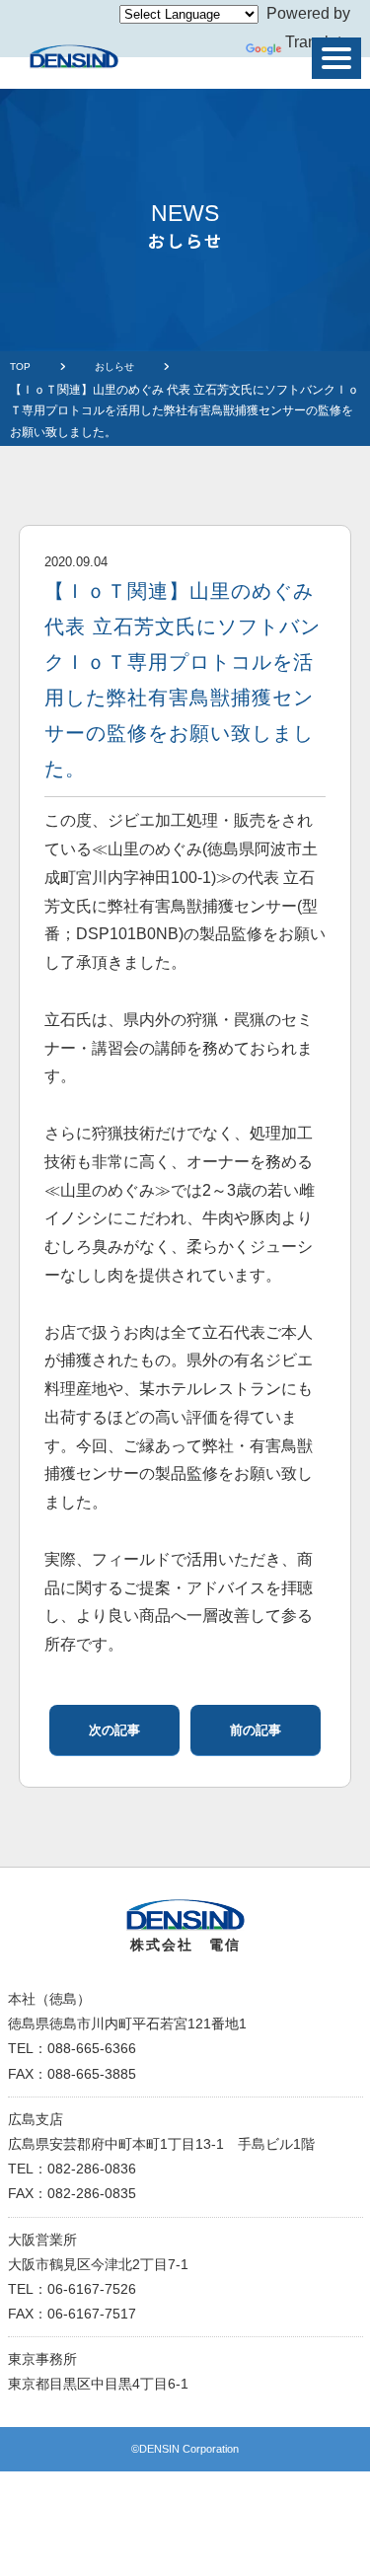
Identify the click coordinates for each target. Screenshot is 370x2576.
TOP (20, 367)
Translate (318, 42)
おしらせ (114, 367)
